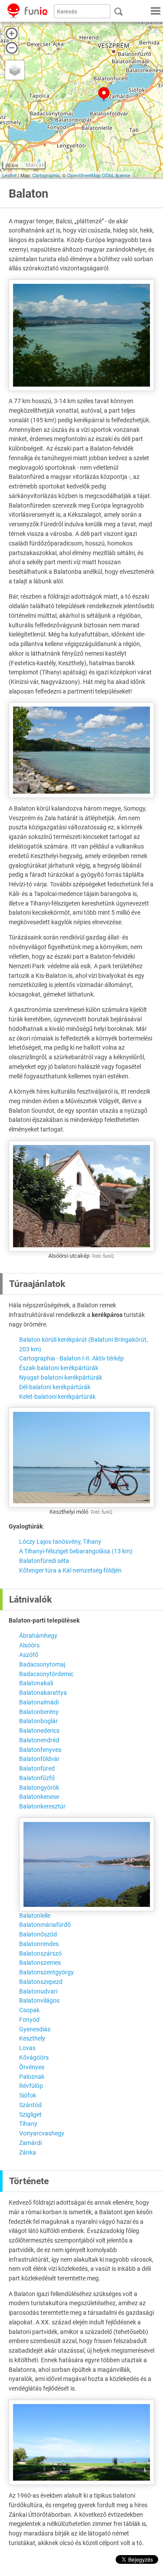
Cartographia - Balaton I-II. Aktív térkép (72, 1358)
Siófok (28, 2095)
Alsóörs (29, 1645)
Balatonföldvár (39, 1759)
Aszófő (29, 1655)
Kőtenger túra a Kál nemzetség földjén (70, 1570)
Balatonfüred (37, 1768)
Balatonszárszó (40, 1953)
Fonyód (29, 2020)
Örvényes (32, 2067)
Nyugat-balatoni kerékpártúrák (61, 1377)
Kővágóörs (34, 2057)
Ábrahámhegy (38, 1636)
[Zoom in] (12, 34)
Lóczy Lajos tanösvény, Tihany (60, 1542)
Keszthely (32, 2038)
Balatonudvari (38, 1991)
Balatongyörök (39, 1788)
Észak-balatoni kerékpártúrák (59, 1368)
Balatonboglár (38, 1721)
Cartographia (46, 175)
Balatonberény (39, 1712)
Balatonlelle (35, 1916)
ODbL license (116, 175)
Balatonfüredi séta (44, 1561)
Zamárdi (30, 2143)
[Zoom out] (12, 48)
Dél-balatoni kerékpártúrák (55, 1387)
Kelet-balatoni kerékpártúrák (57, 1397)
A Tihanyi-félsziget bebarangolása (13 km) (76, 1551)
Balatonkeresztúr (42, 1806)
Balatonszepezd (41, 1982)
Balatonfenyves (40, 1750)
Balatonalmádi (39, 1702)
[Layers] (15, 70)
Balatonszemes (40, 1963)
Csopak (29, 2010)
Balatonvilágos (39, 2000)
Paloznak (32, 2077)
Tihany (28, 2124)
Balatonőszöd (38, 1934)
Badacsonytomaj (42, 1664)
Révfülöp (31, 2086)
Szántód (30, 2105)
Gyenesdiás (35, 2029)
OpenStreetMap (84, 175)
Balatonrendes (39, 1944)
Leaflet (9, 175)
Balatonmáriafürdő (45, 1925)
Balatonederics (39, 1731)
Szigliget (30, 2115)
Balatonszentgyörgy (47, 1972)
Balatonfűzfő (37, 1778)
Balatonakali (36, 1683)
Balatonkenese (39, 1797)
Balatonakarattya (43, 1693)
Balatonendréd (39, 1740)
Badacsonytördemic (46, 1674)
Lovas (27, 2048)
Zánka (28, 2152)
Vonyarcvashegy (42, 2133)
